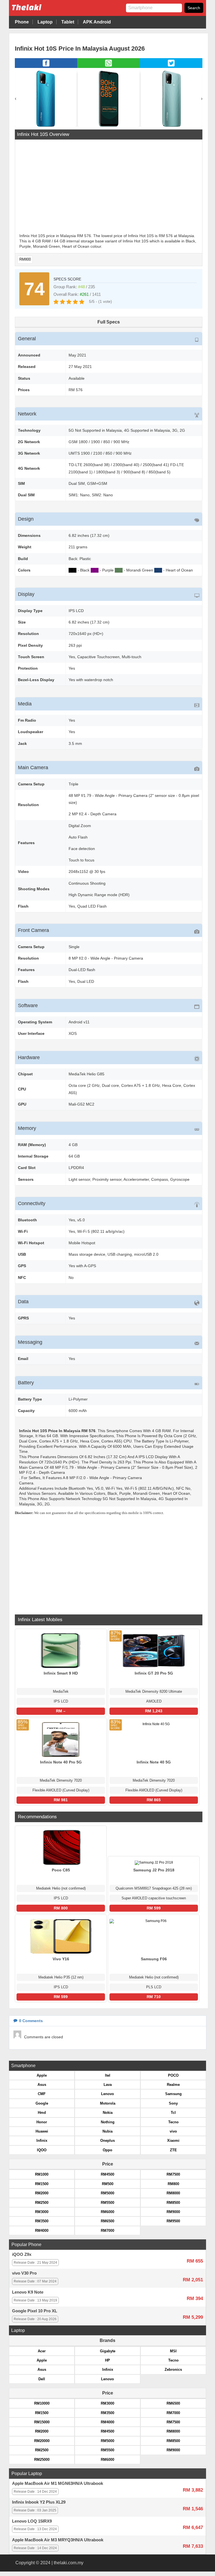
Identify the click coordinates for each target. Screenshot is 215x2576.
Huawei (42, 2131)
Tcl (173, 2113)
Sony (173, 2103)
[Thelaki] (44, 12)
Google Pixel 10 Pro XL (35, 2311)
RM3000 (42, 2212)
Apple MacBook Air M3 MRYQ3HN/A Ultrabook (58, 2540)
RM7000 (107, 2231)
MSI (173, 2351)
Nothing (108, 2122)
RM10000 (42, 2403)
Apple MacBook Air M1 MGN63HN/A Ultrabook (58, 2483)
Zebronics (173, 2370)
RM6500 (107, 2221)
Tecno (173, 2122)
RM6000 (107, 2212)
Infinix (42, 2141)
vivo (173, 2131)
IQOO (42, 2150)
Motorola (108, 2103)
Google (42, 2103)
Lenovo (107, 2094)
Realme (173, 2085)
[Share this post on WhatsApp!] (108, 66)
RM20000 (42, 2441)
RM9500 (173, 2221)
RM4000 (42, 2231)
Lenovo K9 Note (28, 2292)
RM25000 (42, 2460)
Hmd (42, 2113)
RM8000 (173, 2193)
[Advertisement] (109, 187)
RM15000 (42, 2422)
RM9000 (173, 2212)
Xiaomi (173, 2141)
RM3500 (42, 2221)
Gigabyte (108, 2351)
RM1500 (42, 2184)
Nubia (107, 2131)
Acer (42, 2351)
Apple (42, 2075)
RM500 (108, 2184)
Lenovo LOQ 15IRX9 (32, 2521)
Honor (42, 2122)
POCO (173, 2075)
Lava (108, 2085)
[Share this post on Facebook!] (46, 66)
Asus (42, 2085)
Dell (42, 2379)
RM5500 (107, 2203)
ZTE (173, 2150)
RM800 (25, 259)
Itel (108, 2075)
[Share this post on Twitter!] (171, 66)
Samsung (173, 2094)
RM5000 (107, 2193)
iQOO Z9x (22, 2254)
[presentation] (16, 99)
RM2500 (42, 2203)
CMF (42, 2094)
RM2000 (42, 2193)
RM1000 (42, 2174)
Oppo (107, 2150)
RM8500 (173, 2203)
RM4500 (107, 2174)
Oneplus (107, 2141)
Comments (31, 2021)
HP (107, 2360)
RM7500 (173, 2174)
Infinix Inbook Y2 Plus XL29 (39, 2502)
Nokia (108, 2113)
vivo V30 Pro (24, 2273)
